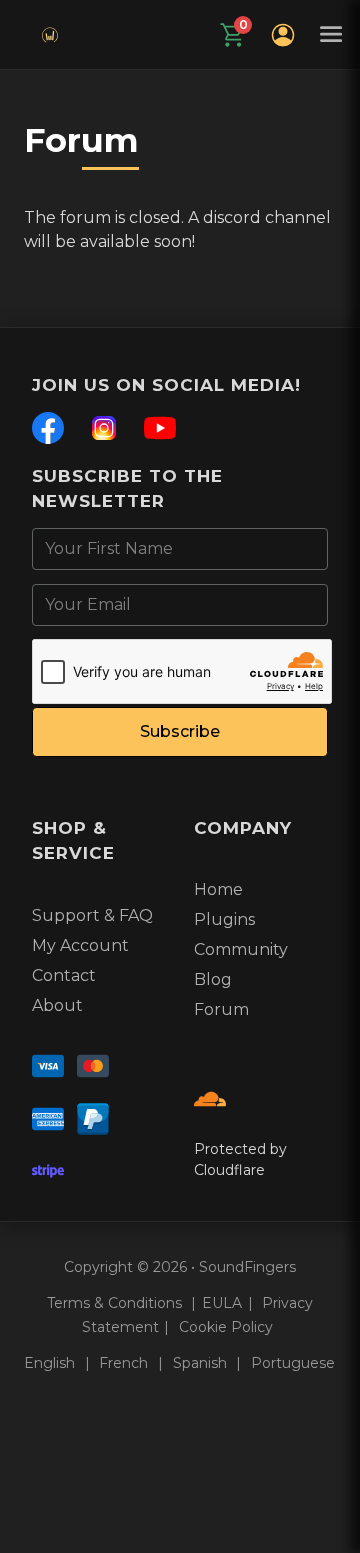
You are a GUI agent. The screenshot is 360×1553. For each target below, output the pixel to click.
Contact (64, 975)
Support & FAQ (92, 915)
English (51, 1363)
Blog (213, 979)
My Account (80, 945)
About (57, 1005)
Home (218, 889)
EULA (222, 1303)
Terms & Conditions (116, 1303)
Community (241, 949)
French (125, 1363)
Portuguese (293, 1363)
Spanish (202, 1363)
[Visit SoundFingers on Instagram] (93, 1069)
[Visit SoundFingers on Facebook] (48, 1069)
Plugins (224, 919)
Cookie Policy (226, 1327)
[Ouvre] (283, 35)
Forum (221, 1009)
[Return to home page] (50, 35)
